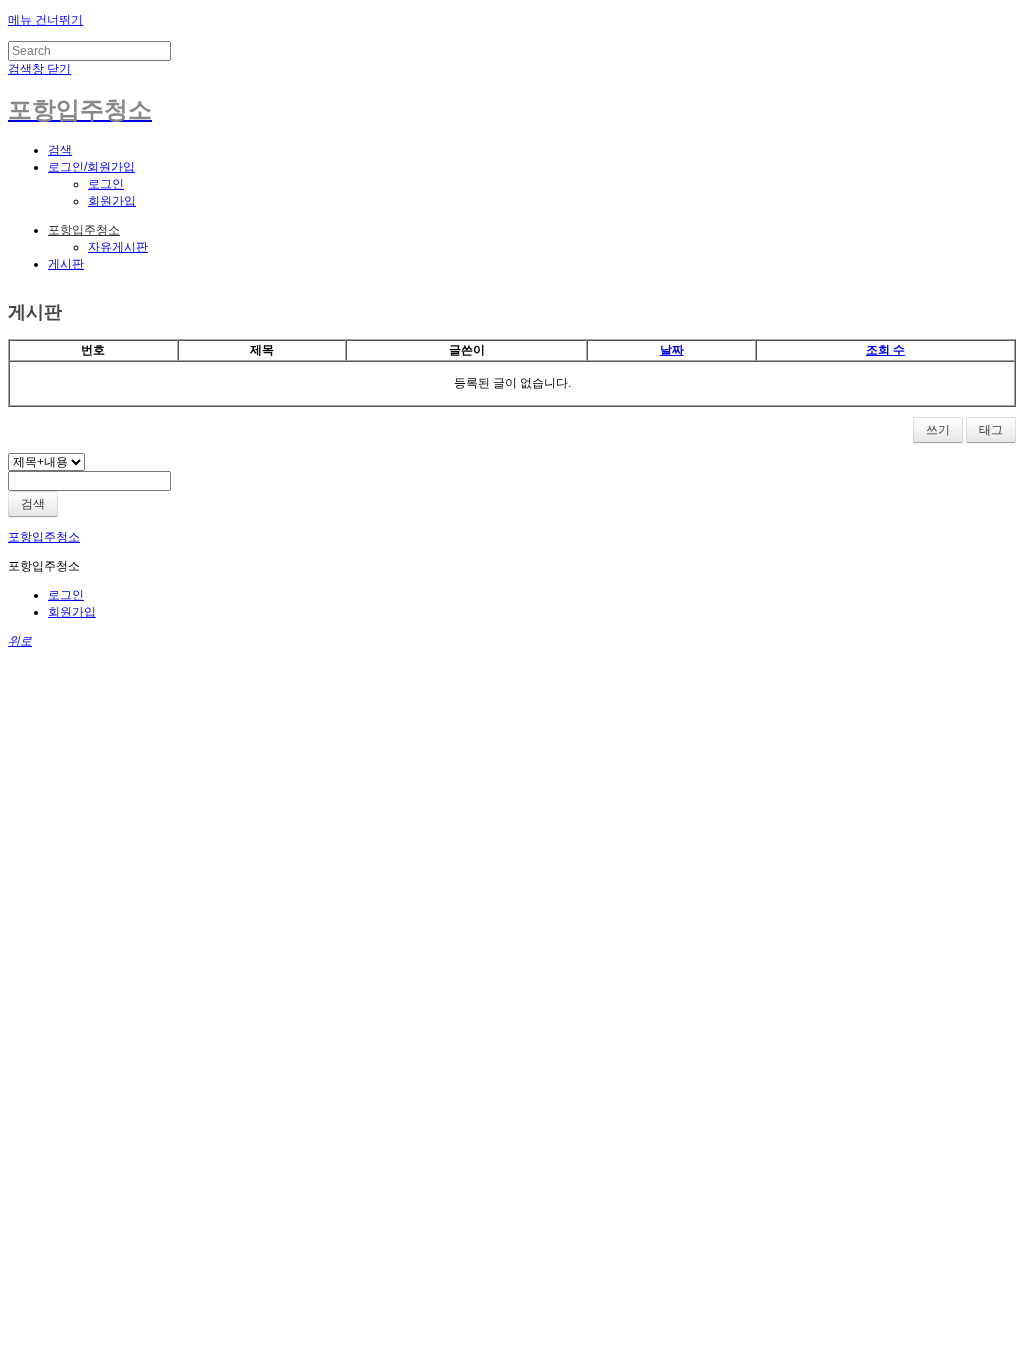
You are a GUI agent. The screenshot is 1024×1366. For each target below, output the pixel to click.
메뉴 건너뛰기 (45, 20)
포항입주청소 (84, 230)
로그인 (106, 184)
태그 (991, 430)
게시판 (66, 264)
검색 (33, 504)
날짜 (672, 350)
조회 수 (885, 350)
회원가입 (112, 201)
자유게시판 (118, 247)
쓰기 (938, 430)
